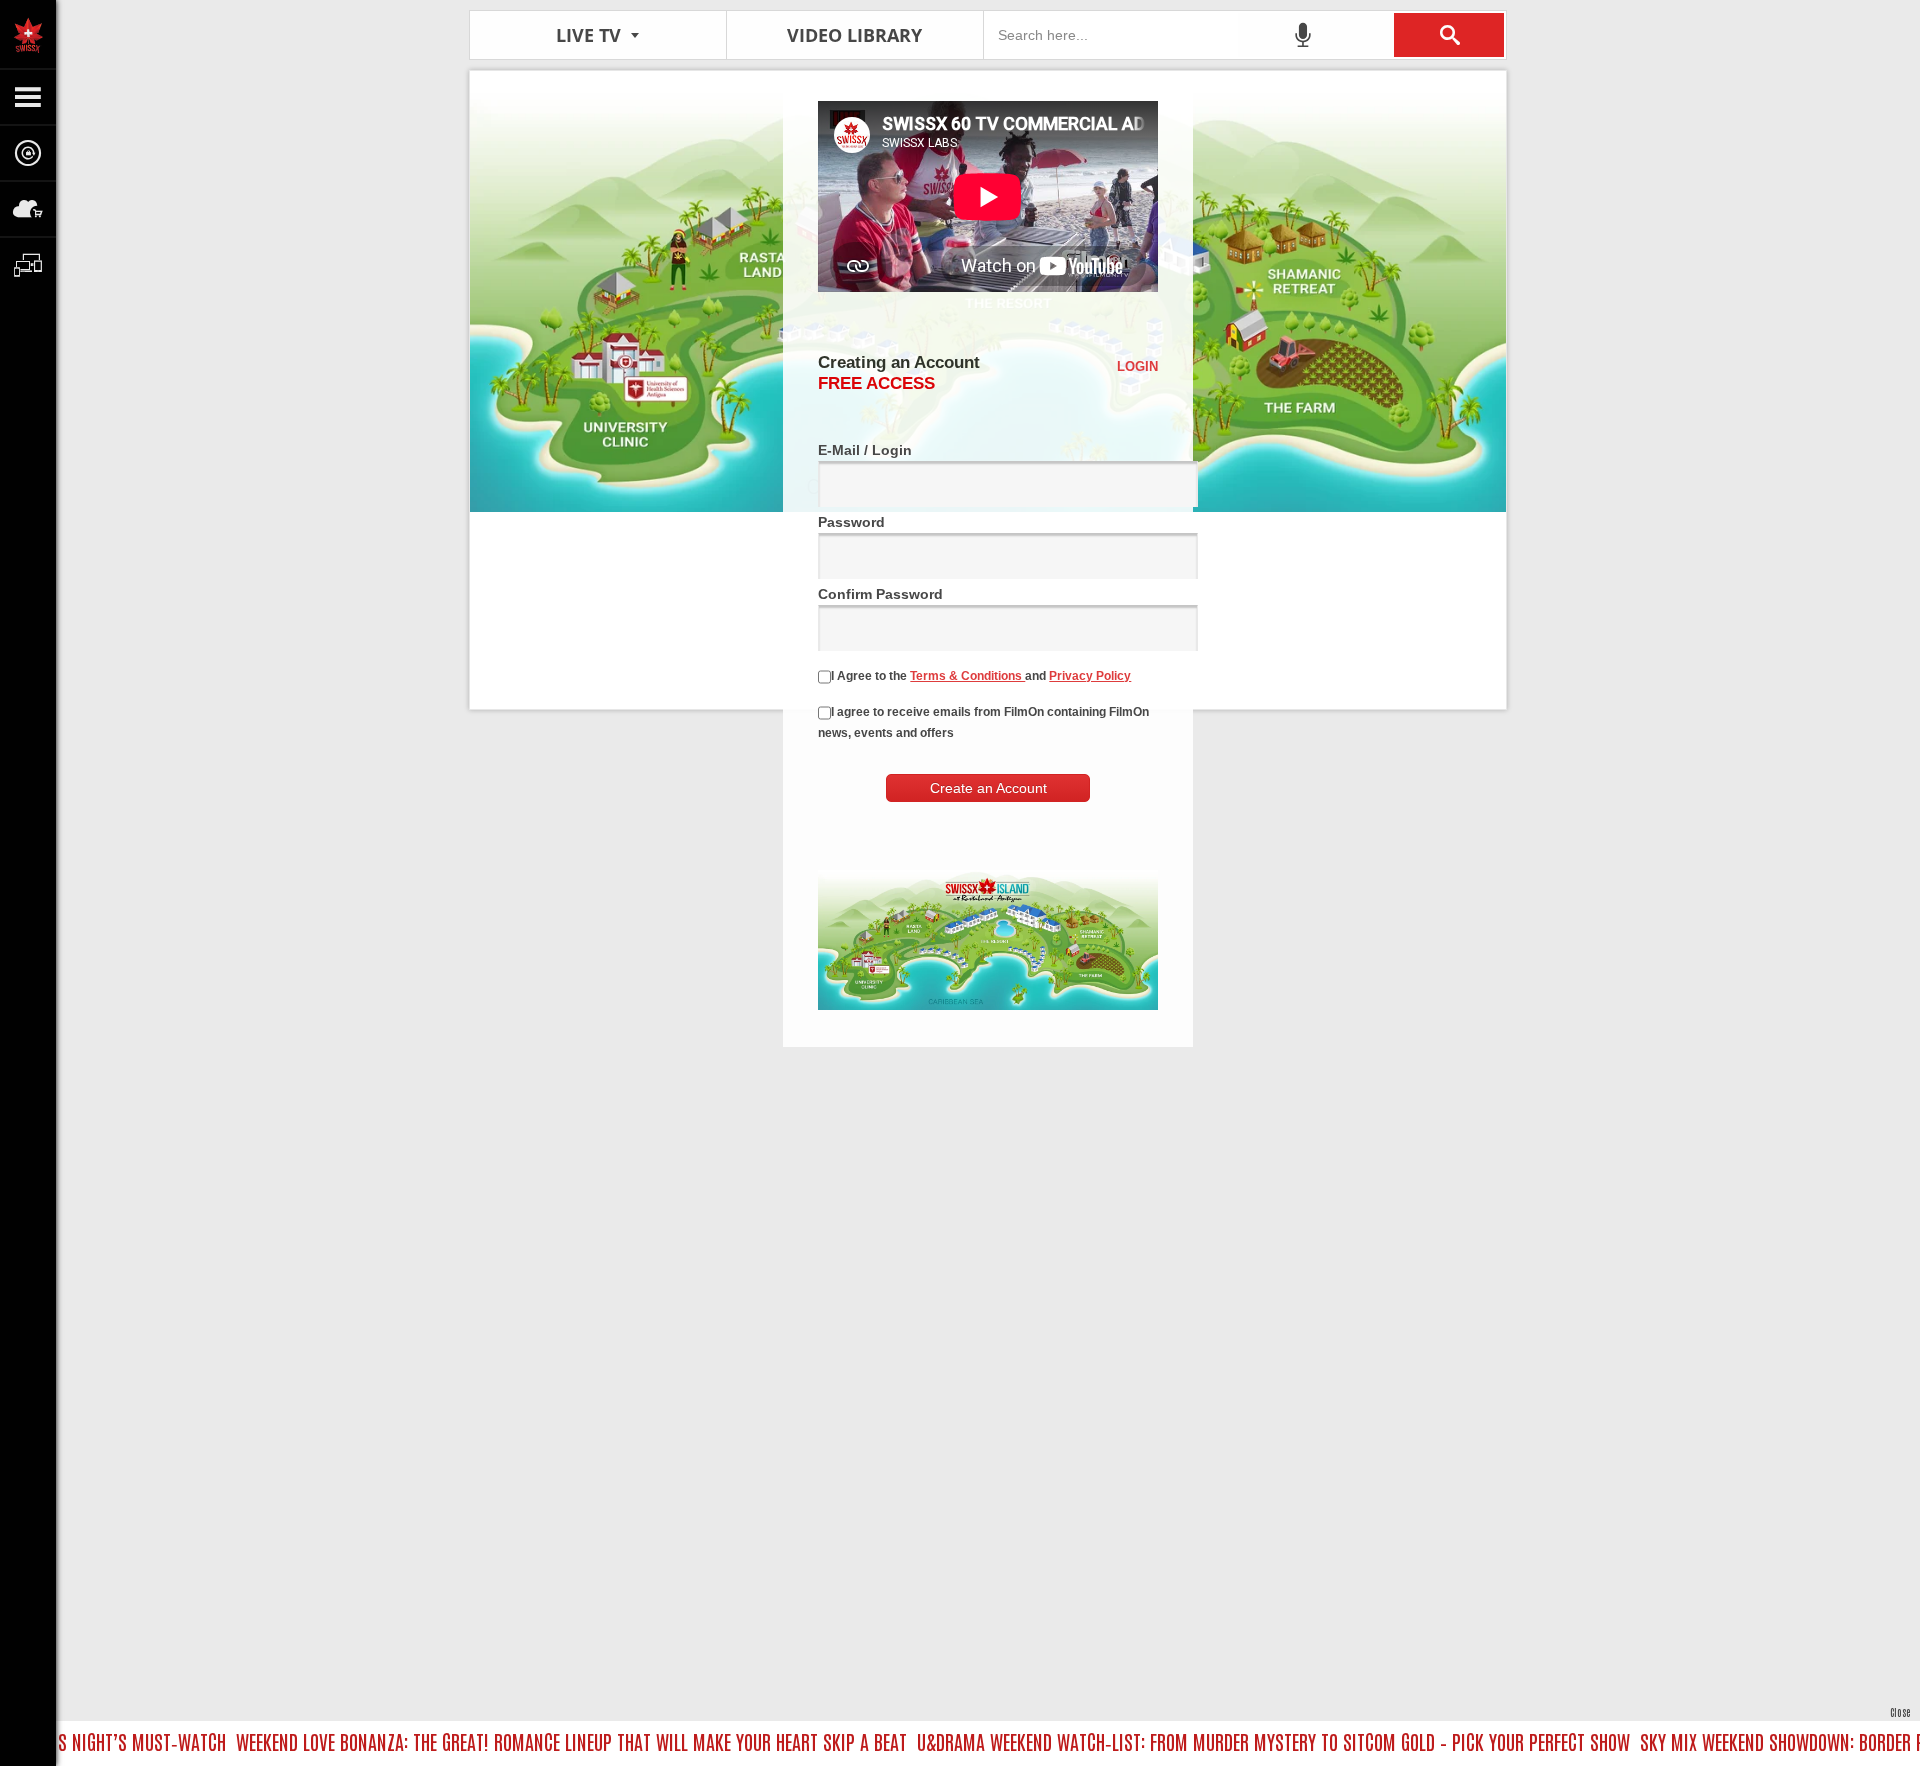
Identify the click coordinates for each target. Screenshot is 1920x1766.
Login (1137, 366)
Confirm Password (880, 594)
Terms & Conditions (967, 676)
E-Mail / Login (865, 450)
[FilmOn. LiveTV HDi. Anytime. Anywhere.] (28, 34)
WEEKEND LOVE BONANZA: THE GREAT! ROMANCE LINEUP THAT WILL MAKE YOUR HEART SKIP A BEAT (534, 1741)
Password (851, 522)
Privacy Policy (1090, 676)
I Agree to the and (981, 676)
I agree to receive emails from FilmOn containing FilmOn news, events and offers (983, 722)
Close (1900, 1711)
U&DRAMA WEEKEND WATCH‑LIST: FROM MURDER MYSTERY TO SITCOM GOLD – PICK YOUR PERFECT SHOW (1236, 1741)
